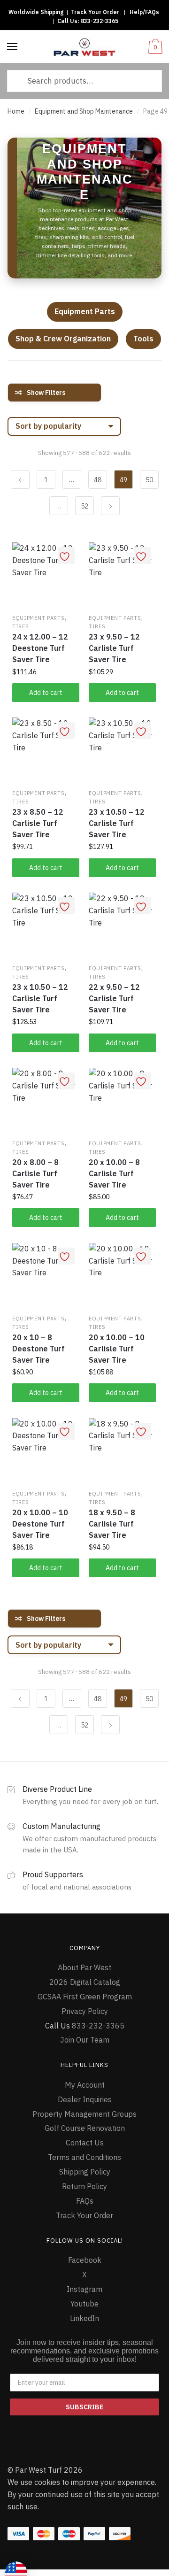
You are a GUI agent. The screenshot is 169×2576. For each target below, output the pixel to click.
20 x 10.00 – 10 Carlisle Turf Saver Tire (117, 1349)
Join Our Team (85, 2040)
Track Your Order (95, 12)
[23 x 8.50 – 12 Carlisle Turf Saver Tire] (46, 751)
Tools (143, 339)
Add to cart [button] (46, 693)
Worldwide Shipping (36, 12)
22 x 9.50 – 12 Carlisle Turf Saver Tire (114, 998)
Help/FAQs (144, 12)
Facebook (85, 2260)
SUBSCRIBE (84, 2407)
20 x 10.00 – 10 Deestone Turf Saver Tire (40, 1524)
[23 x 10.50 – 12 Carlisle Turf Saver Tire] (122, 751)
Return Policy (84, 2186)
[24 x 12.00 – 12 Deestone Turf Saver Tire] (46, 576)
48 (98, 480)
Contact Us (85, 2143)
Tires (21, 626)
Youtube (84, 2304)
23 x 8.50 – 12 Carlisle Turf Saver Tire (38, 823)
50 (149, 480)
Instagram (84, 2289)
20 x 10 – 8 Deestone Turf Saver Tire (38, 1349)
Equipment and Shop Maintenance (84, 111)
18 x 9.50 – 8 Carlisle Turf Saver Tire (112, 1524)
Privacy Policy (85, 2011)
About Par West (84, 1967)
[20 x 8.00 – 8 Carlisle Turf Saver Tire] (46, 1101)
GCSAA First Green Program (85, 1997)
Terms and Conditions (84, 2157)
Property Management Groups (84, 2114)
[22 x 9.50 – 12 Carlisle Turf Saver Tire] (122, 926)
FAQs (85, 2201)
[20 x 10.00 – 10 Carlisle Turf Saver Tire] (122, 1276)
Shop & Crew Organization (63, 339)
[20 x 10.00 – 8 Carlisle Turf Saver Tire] (122, 1101)
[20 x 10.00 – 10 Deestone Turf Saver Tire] (46, 1452)
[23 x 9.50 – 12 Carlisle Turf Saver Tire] (122, 576)
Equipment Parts (85, 311)
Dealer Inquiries (85, 2099)
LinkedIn (84, 2318)
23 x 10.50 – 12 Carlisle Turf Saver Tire (117, 823)
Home (16, 111)
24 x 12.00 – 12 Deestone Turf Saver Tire (40, 648)
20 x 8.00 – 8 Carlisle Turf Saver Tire (35, 1173)
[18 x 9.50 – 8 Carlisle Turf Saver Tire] (122, 1452)
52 (84, 506)
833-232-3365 (100, 21)
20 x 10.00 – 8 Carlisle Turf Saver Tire (114, 1173)
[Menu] (13, 47)
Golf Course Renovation (85, 2128)
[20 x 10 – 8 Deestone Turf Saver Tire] (46, 1276)
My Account (85, 2085)
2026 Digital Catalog (85, 1982)
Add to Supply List (66, 555)
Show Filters (46, 393)
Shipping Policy (85, 2172)
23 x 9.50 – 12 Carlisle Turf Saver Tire (114, 648)
